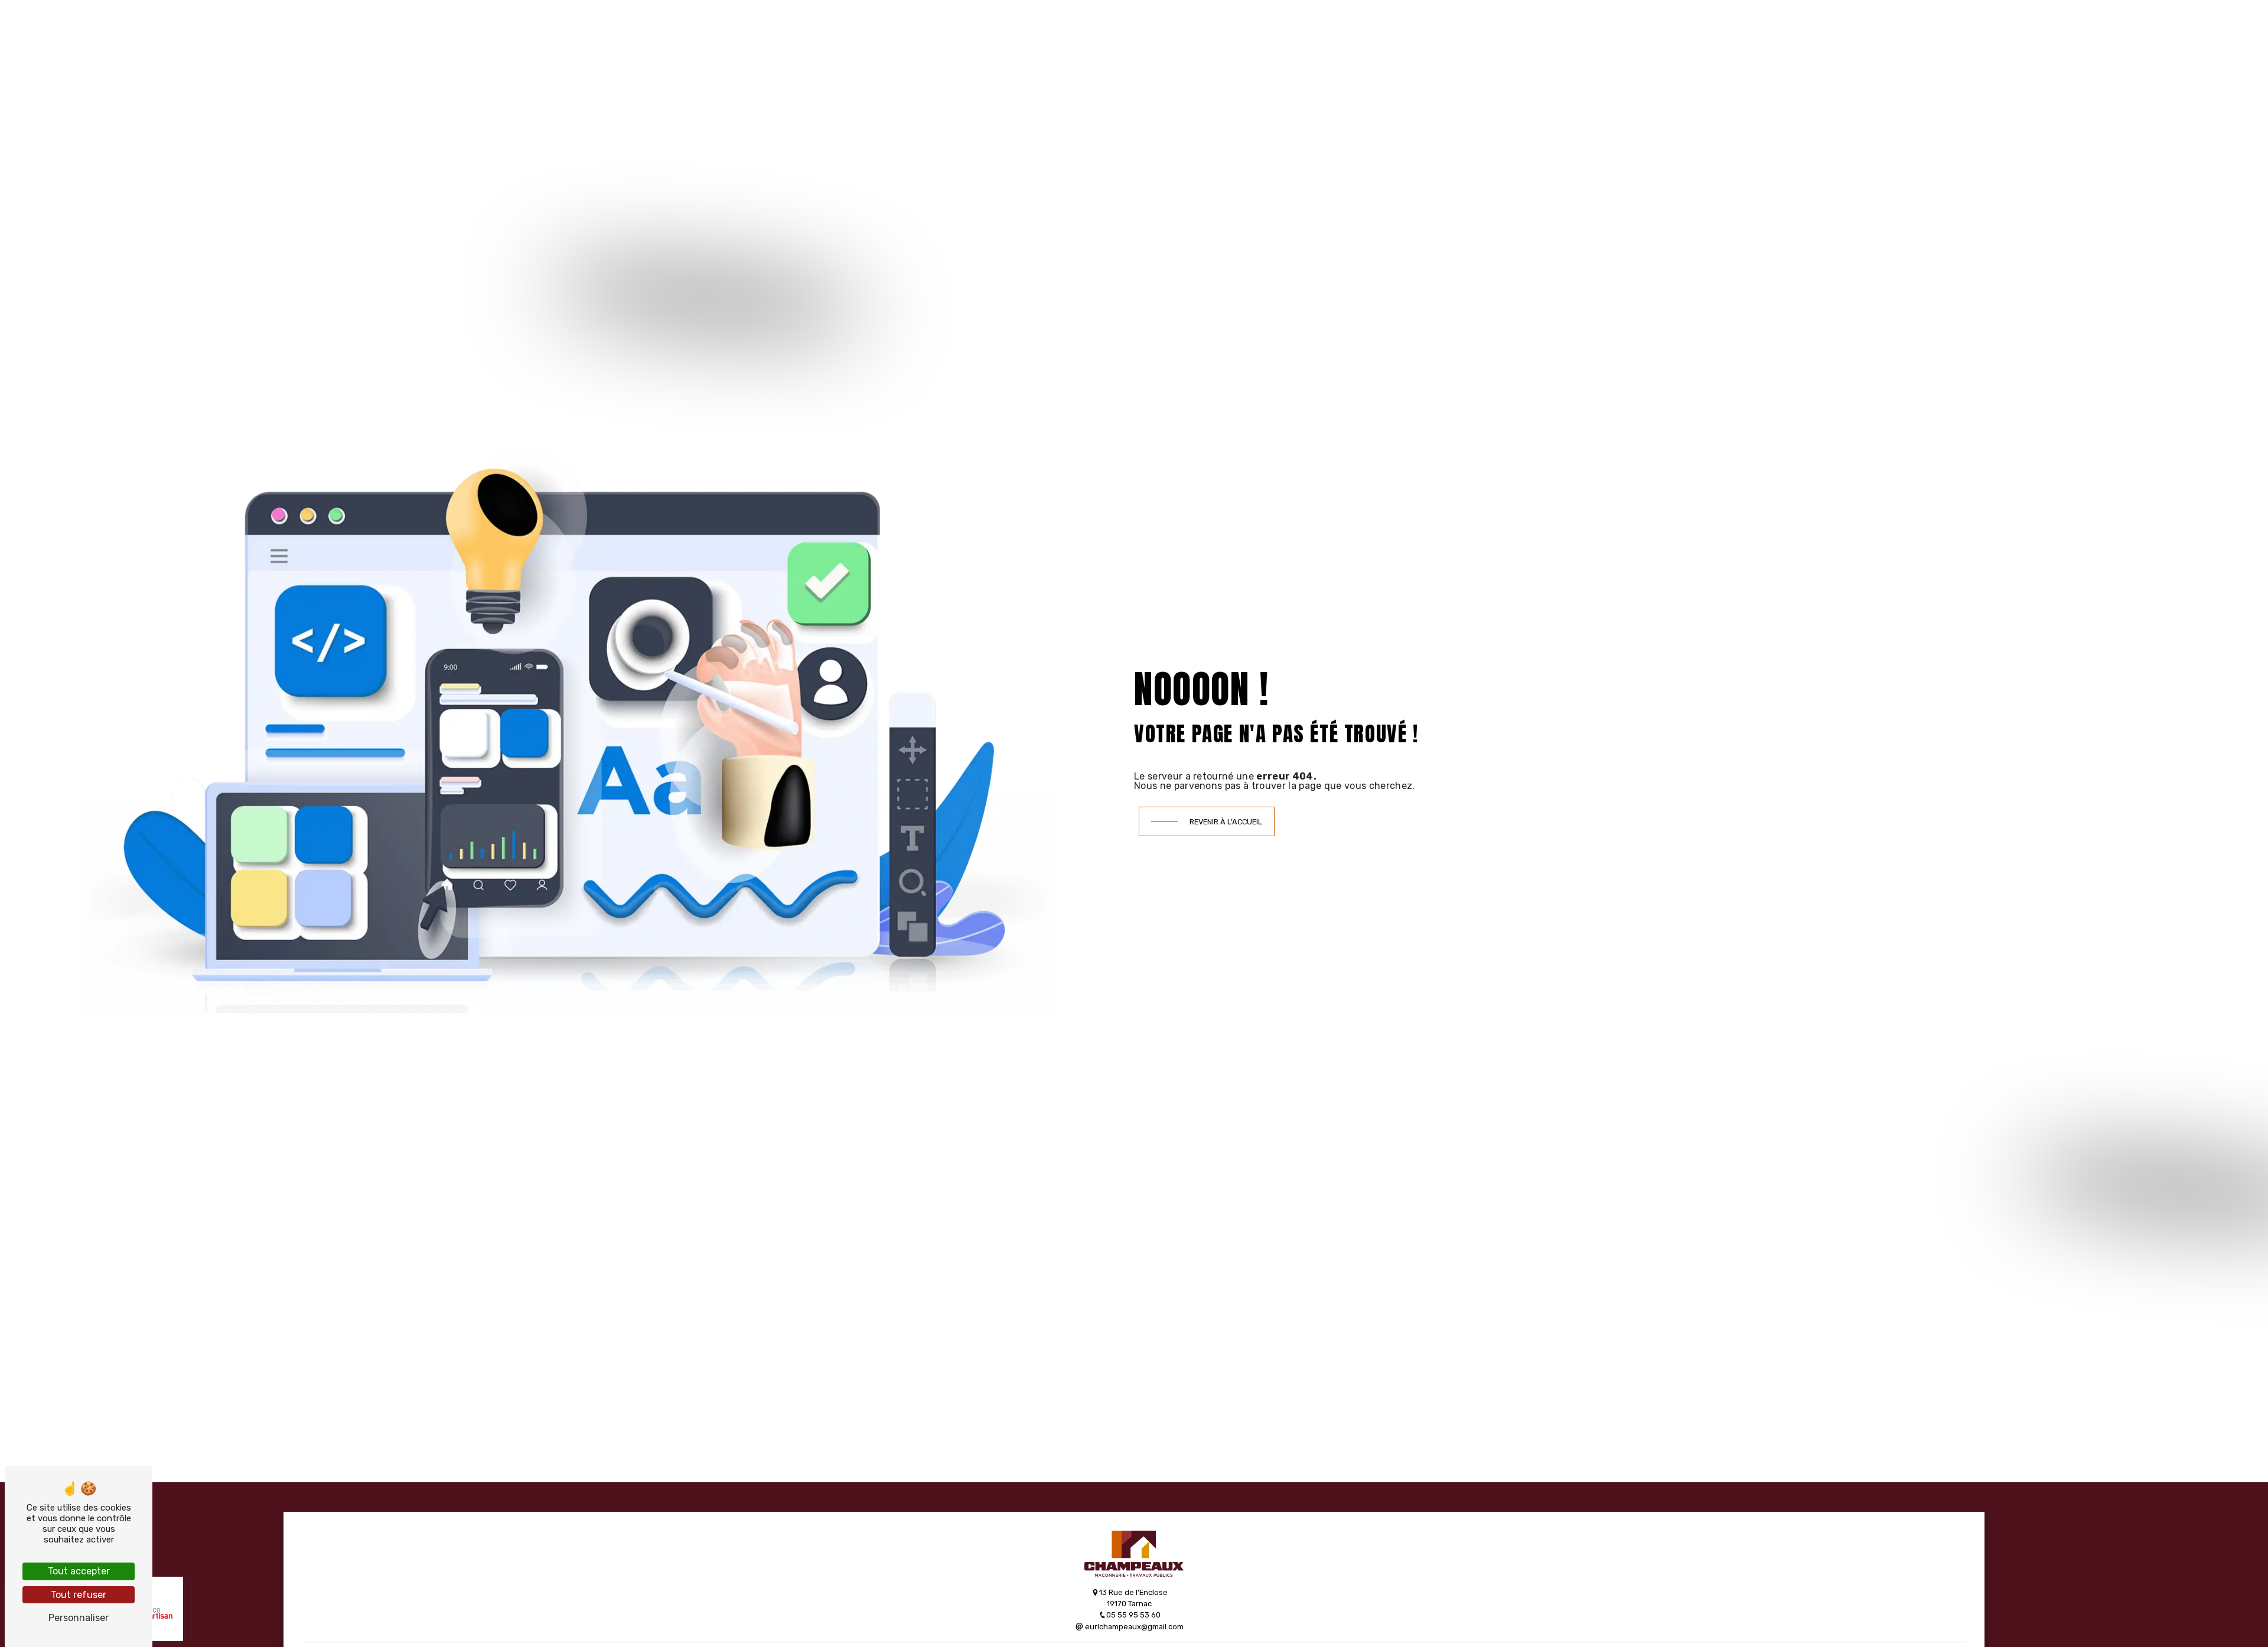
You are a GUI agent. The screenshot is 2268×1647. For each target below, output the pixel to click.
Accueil (886, 66)
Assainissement (966, 66)
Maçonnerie (1057, 66)
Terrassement (1218, 66)
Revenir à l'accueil (1226, 822)
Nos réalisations (1319, 66)
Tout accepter (79, 1571)
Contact (1405, 66)
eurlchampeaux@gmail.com (1133, 1627)
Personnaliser (79, 1618)
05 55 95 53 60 (1133, 1615)
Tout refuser (79, 1595)
